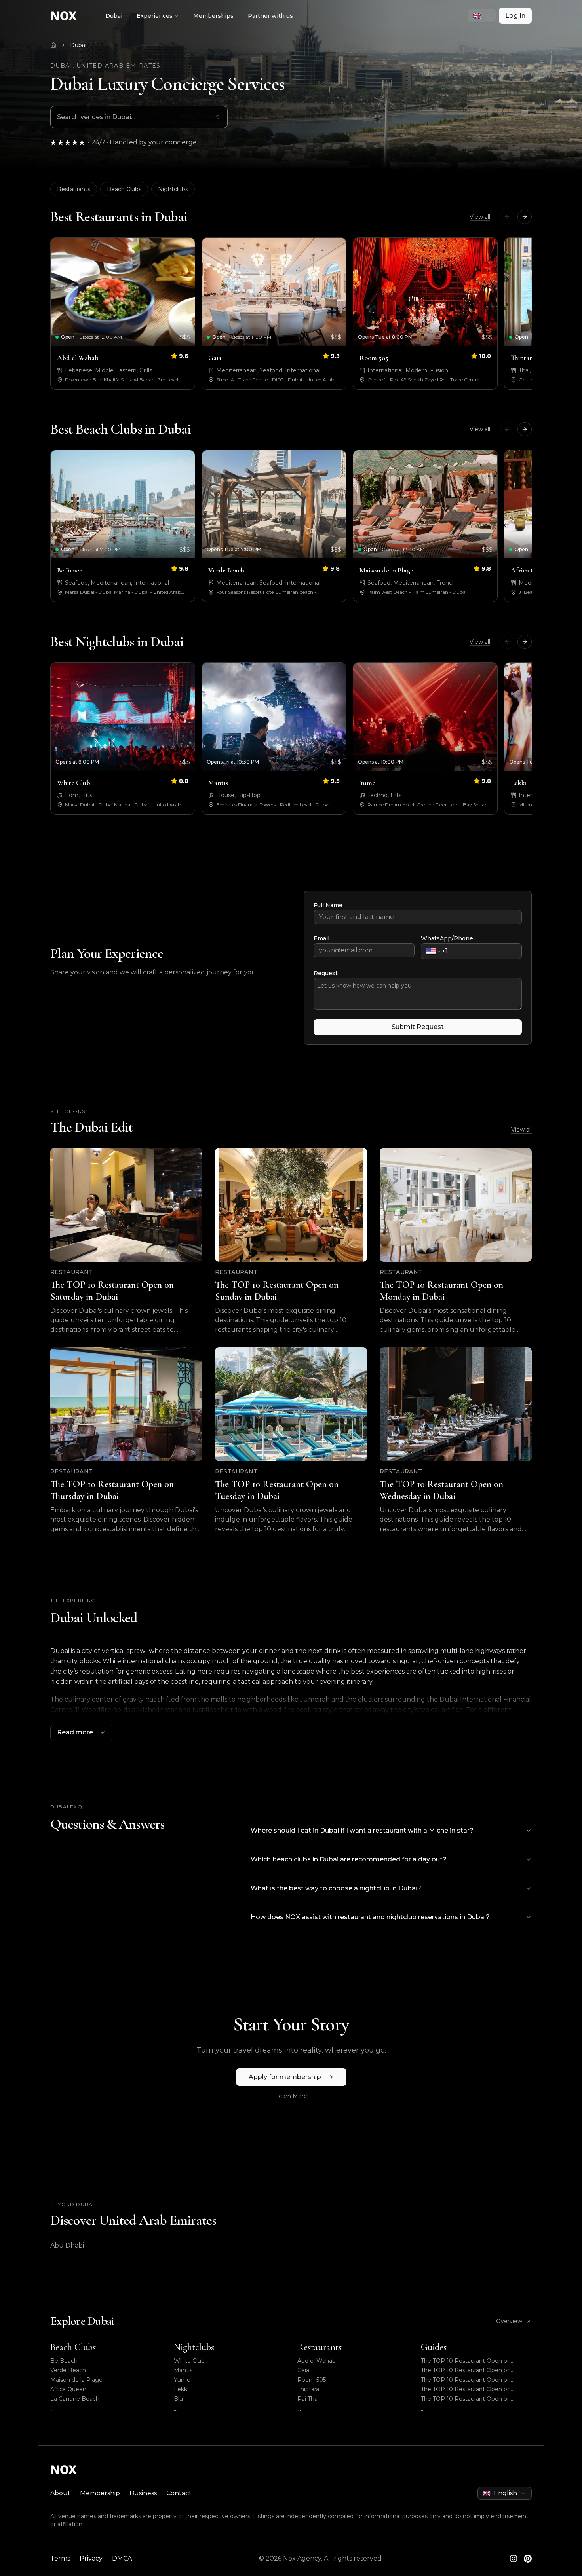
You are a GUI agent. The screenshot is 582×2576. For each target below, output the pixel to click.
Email (321, 938)
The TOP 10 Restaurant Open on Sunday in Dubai (466, 2370)
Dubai (114, 16)
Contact (179, 2493)
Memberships (213, 16)
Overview (509, 2321)
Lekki (181, 2389)
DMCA (122, 2558)
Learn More (291, 2096)
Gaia (303, 2370)
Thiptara (308, 2389)
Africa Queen (68, 2389)
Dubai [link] (78, 45)
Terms (60, 2558)
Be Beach (64, 2361)
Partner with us (270, 16)
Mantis (183, 2370)
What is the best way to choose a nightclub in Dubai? (336, 1888)
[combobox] (482, 16)
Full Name (328, 905)
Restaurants (74, 189)
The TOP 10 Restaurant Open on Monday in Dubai (466, 2380)
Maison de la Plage (76, 2380)
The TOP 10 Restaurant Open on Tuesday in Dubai (466, 2399)
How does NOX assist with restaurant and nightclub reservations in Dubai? (370, 1917)
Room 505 (312, 2380)
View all (480, 217)
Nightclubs (173, 189)
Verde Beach (68, 2370)
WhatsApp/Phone (447, 938)
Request (326, 973)
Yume (182, 2380)
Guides (434, 2347)
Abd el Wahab (317, 2361)
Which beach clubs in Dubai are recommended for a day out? (349, 1859)
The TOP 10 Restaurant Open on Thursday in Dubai (466, 2389)
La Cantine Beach (75, 2399)
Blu (178, 2399)
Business (143, 2493)
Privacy (91, 2558)
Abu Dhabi (67, 2245)
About (60, 2493)
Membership (100, 2493)
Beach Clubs (124, 189)
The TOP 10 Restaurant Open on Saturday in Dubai (466, 2361)
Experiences (155, 16)
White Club (189, 2361)
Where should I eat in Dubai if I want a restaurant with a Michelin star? (362, 1830)
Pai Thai (308, 2399)
